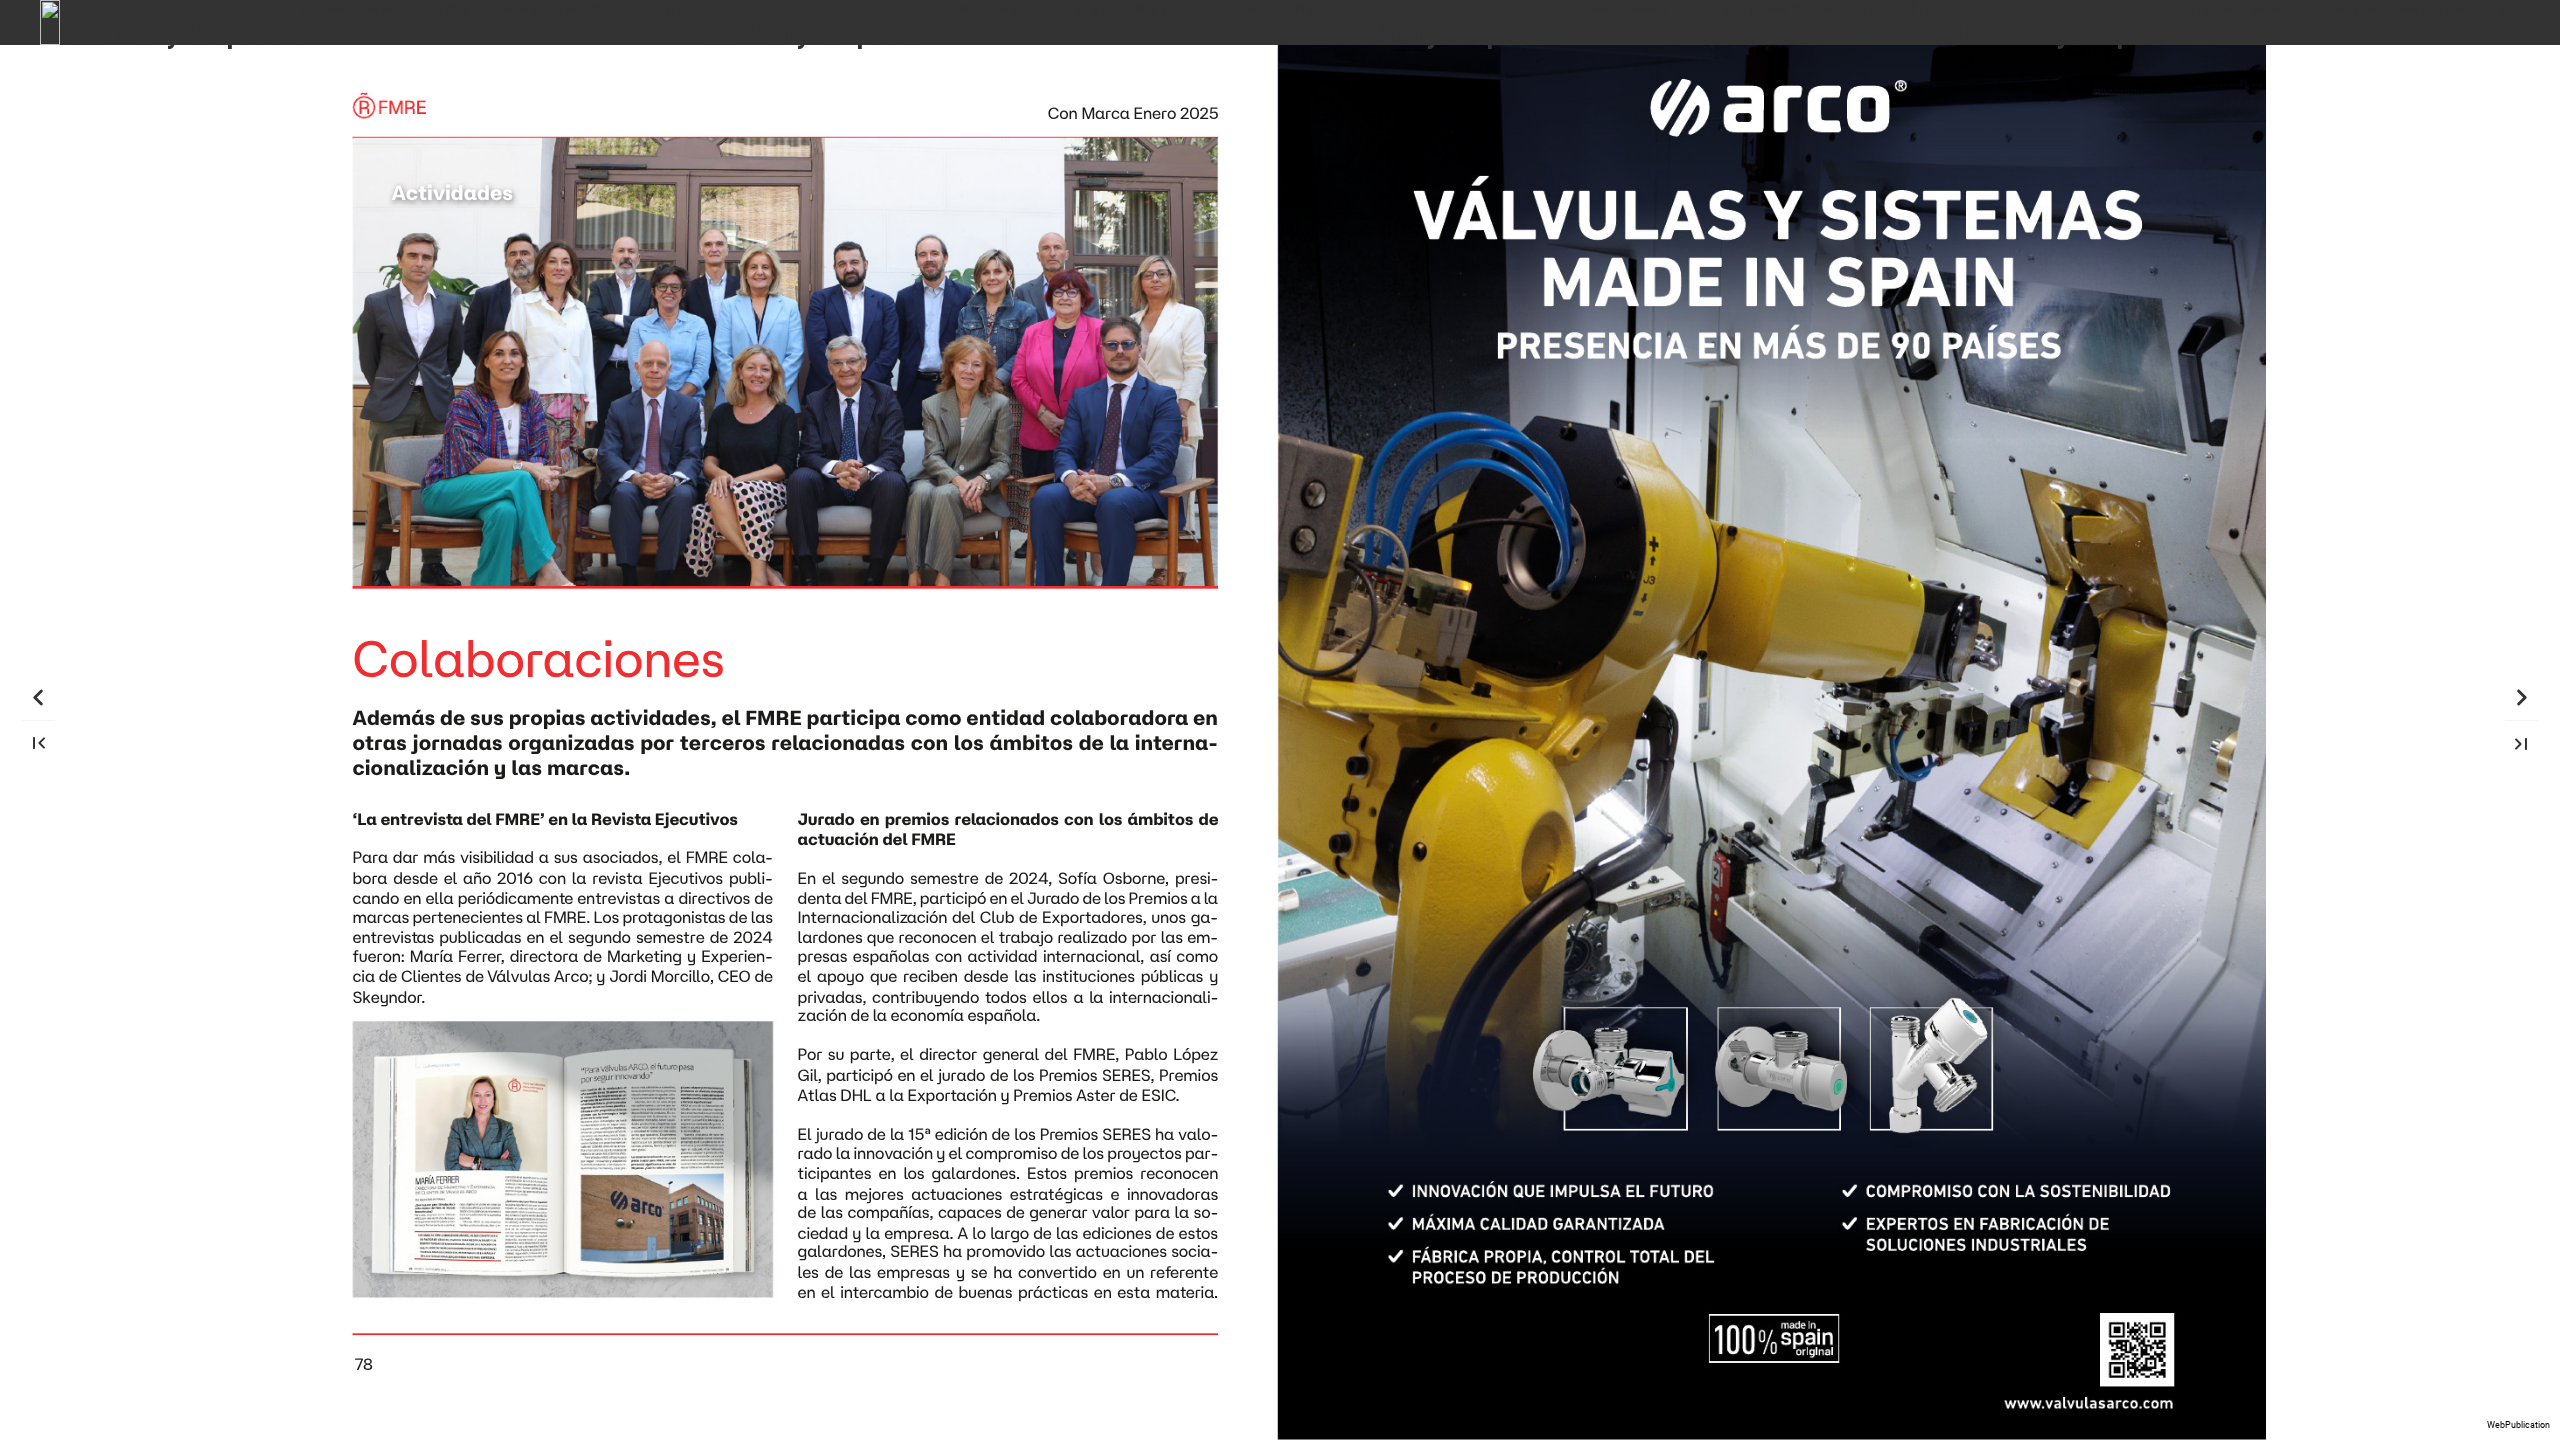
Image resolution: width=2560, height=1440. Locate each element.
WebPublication (2518, 1425)
